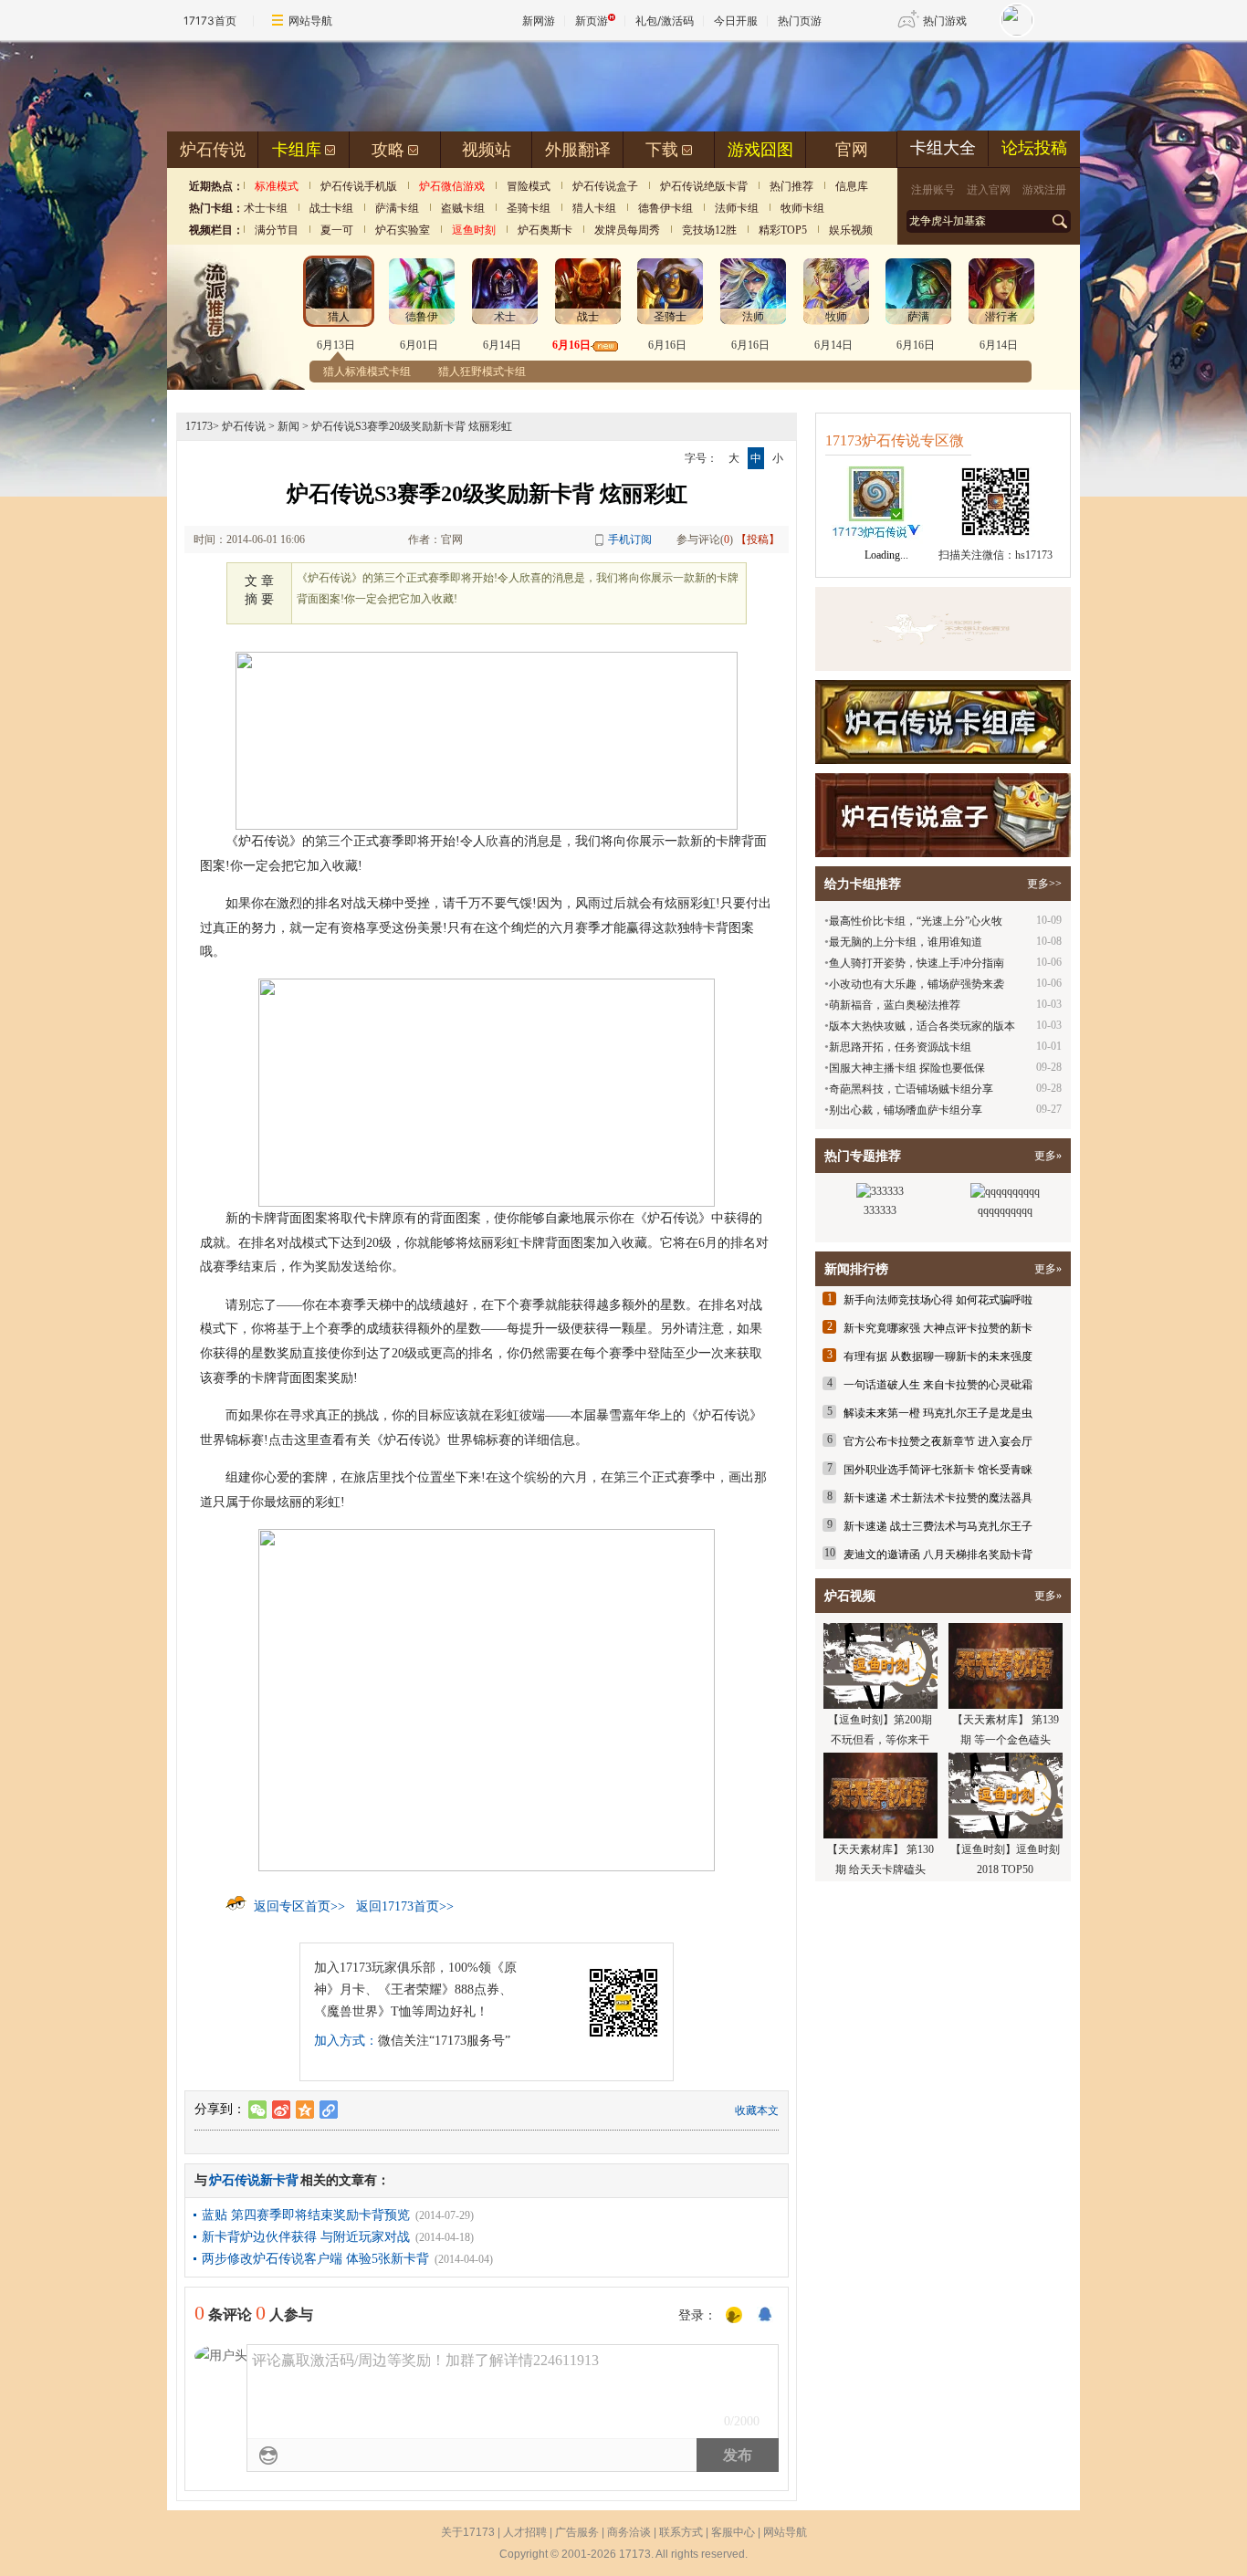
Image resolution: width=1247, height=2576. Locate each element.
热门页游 (800, 21)
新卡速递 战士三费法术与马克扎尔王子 (938, 1526)
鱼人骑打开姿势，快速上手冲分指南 (917, 963)
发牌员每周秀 (627, 230)
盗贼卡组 (463, 208)
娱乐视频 (851, 230)
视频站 (487, 150)
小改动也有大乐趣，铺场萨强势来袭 (917, 984)
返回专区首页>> (299, 1906)
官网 (852, 150)
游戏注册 (1044, 190)
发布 (738, 2455)
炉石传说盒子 (605, 186)
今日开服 (736, 21)
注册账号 (933, 190)
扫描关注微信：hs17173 (996, 555)
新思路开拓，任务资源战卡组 (900, 1047)
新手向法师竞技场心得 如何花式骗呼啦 (938, 1300)
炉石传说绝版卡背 (704, 186)
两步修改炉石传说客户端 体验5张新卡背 (315, 2259)
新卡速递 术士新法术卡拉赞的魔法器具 (938, 1498)
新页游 (592, 21)
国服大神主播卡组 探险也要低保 (907, 1068)
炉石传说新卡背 (254, 2180)
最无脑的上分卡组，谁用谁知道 (906, 942)
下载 (662, 150)
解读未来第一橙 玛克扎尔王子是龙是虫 (938, 1413)
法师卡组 (737, 208)
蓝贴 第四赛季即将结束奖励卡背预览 (306, 2215)
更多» (1048, 1156)
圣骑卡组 (529, 208)
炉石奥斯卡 (545, 230)
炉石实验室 (403, 230)
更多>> (1044, 884)
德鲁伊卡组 (665, 208)
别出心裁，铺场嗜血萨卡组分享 (906, 1110)
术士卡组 (266, 208)
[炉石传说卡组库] (943, 629)
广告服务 (577, 2532)
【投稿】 (758, 539)
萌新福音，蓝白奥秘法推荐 (895, 1005)
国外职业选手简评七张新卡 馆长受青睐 (938, 1470)
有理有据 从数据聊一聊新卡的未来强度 (938, 1356)
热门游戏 (945, 21)
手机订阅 (630, 539)
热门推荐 (791, 186)
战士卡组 (331, 208)
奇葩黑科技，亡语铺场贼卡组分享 (911, 1089)
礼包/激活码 (665, 21)
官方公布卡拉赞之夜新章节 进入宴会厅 (938, 1441)
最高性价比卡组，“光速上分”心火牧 (916, 921)
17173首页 (210, 21)
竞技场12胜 (709, 230)
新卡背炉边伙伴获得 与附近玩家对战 (306, 2237)
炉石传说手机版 (359, 186)
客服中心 (733, 2532)
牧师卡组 (802, 208)
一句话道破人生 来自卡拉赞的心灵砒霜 (938, 1385)
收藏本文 (757, 2110)
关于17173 (468, 2532)
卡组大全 (943, 148)
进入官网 (989, 190)
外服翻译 (578, 150)
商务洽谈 (629, 2532)
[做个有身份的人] (734, 2316)
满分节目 (277, 230)
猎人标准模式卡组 (367, 372)
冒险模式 (529, 186)
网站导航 (310, 21)
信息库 (852, 186)
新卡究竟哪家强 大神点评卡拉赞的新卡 (938, 1328)
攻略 (388, 150)
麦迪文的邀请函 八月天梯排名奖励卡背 (938, 1555)
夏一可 (337, 230)
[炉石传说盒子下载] (943, 815)
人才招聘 (525, 2532)
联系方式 (681, 2532)
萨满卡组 (397, 208)
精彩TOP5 (783, 230)
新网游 (539, 21)
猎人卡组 (594, 208)
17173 (199, 426)
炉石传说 (213, 150)
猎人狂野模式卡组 (482, 372)
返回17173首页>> (405, 1906)
